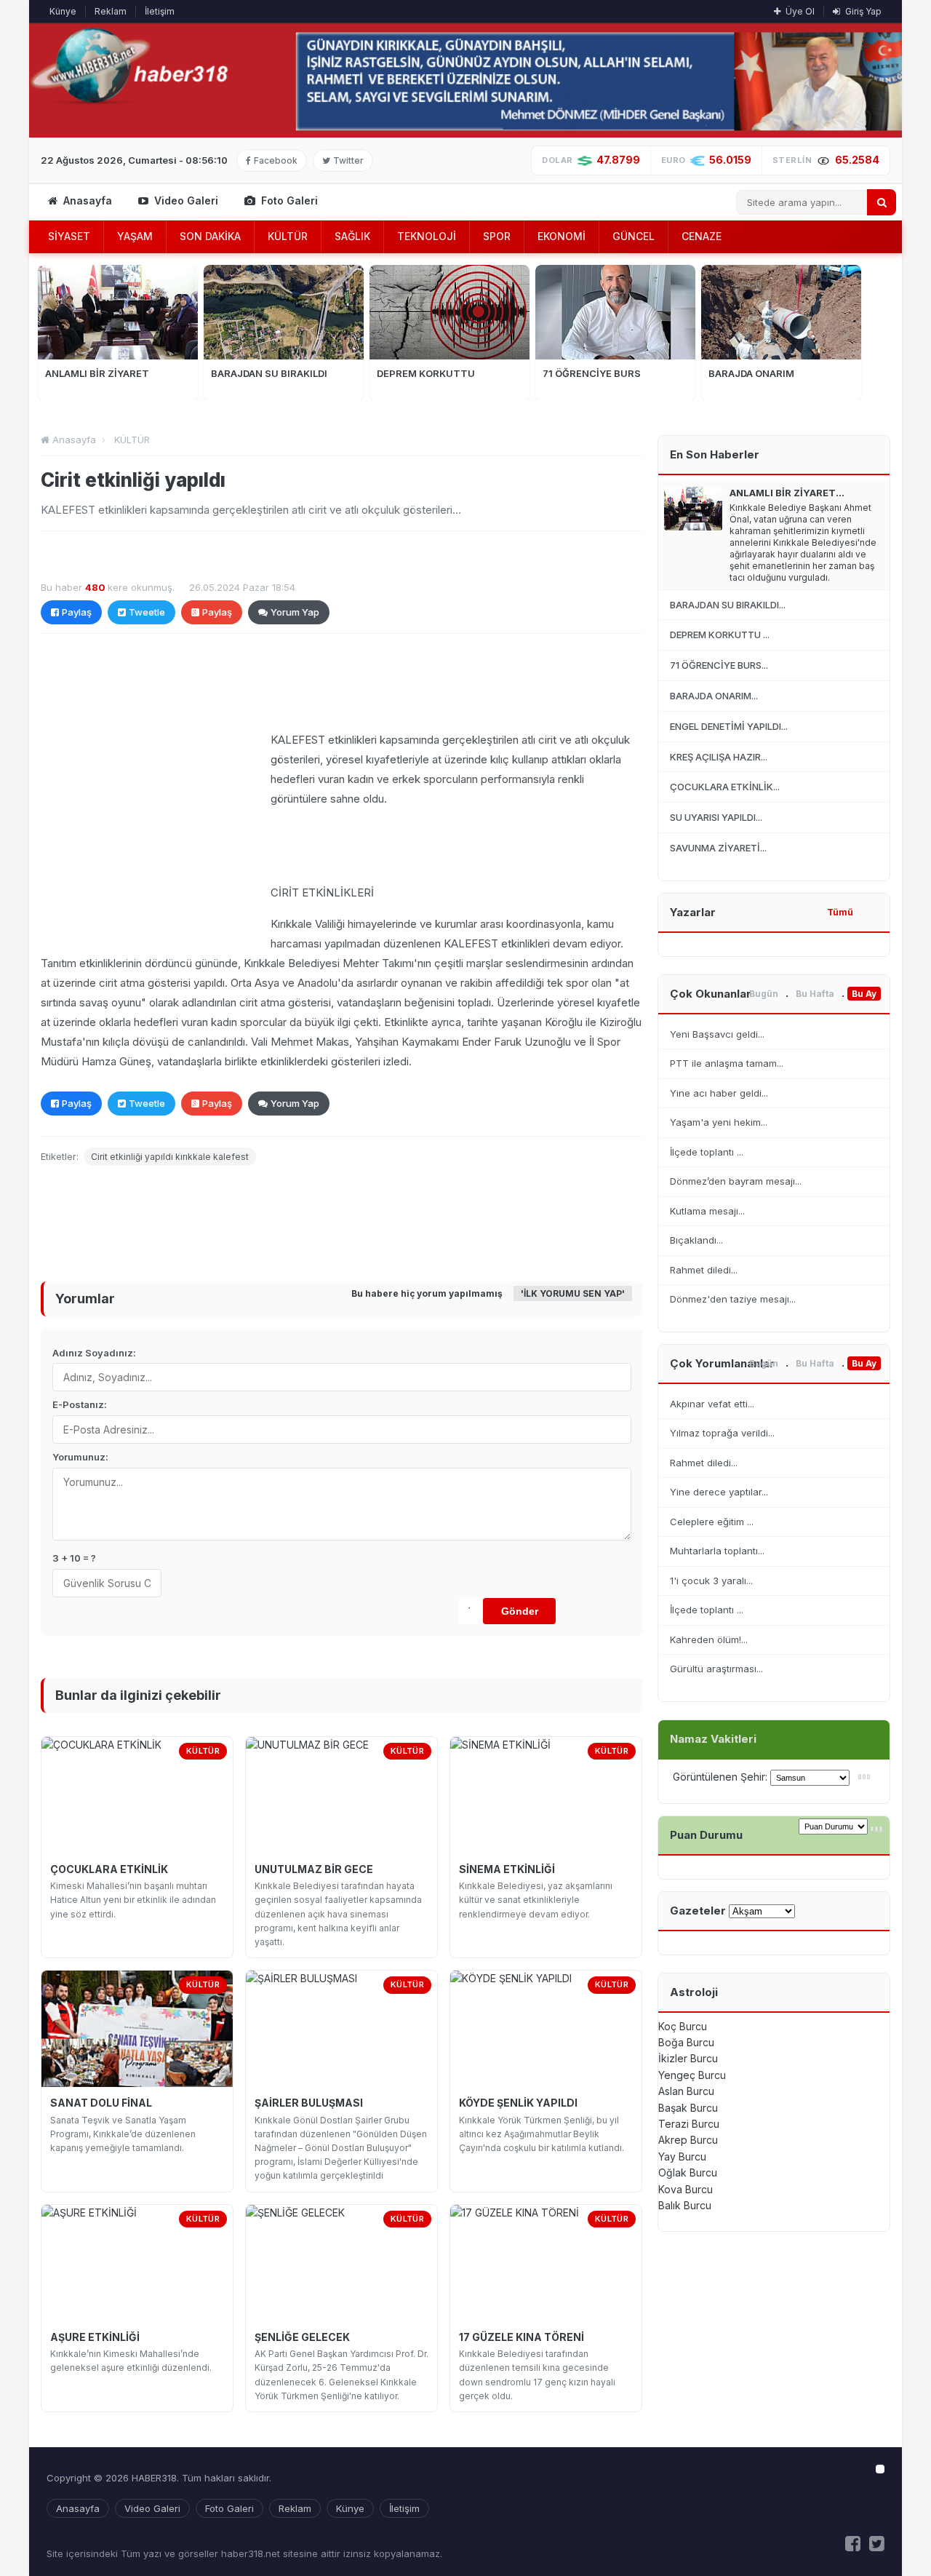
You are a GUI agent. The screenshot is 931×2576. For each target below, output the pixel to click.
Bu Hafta (815, 994)
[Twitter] (877, 2544)
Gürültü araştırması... (716, 1669)
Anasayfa (86, 200)
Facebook (276, 160)
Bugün (764, 994)
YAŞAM (135, 236)
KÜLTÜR (288, 236)
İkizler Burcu (688, 2058)
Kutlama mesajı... (707, 1211)
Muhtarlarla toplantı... (717, 1551)
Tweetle (147, 612)
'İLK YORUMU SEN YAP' (573, 1293)
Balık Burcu (685, 2205)
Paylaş (77, 612)
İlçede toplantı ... (707, 1152)
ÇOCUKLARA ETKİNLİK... (725, 787)
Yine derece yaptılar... (719, 1492)
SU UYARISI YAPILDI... (716, 817)
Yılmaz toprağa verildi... (722, 1433)
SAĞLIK (352, 236)
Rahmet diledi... (704, 1270)
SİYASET (69, 236)
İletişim (160, 11)
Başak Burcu (688, 2108)
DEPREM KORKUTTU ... (720, 635)
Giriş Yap (862, 11)
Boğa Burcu (686, 2042)
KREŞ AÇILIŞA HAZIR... (719, 757)
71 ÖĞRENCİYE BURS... (719, 665)
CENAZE (702, 236)
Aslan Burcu (686, 2091)
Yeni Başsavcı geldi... (717, 1034)
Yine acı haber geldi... (719, 1093)
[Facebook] (853, 2544)
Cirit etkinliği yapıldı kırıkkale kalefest (170, 1157)
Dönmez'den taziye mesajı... (733, 1299)
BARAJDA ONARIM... (714, 696)
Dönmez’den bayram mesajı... (736, 1181)
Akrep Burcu (688, 2140)
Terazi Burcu (689, 2124)
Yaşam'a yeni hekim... (719, 1122)
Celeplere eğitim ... (712, 1522)
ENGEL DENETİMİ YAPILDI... (729, 726)
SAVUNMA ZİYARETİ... (718, 848)
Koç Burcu (683, 2026)
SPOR (497, 236)
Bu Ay (864, 994)
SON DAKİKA (210, 236)
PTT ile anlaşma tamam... (727, 1063)
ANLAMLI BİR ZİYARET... (787, 493)
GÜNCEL (634, 236)
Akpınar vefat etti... (712, 1404)
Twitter (348, 160)
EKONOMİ (562, 236)
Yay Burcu (682, 2156)
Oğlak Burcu (688, 2172)
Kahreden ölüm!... (709, 1639)
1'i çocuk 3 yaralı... (711, 1581)
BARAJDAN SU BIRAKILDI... (728, 605)
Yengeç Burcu (692, 2075)
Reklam (111, 11)
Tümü (840, 912)
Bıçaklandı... (696, 1240)
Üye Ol (799, 11)
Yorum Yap (295, 612)
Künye (63, 11)
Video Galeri (185, 200)
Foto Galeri (288, 200)
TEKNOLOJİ (427, 236)
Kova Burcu (686, 2189)
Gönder (520, 1611)
